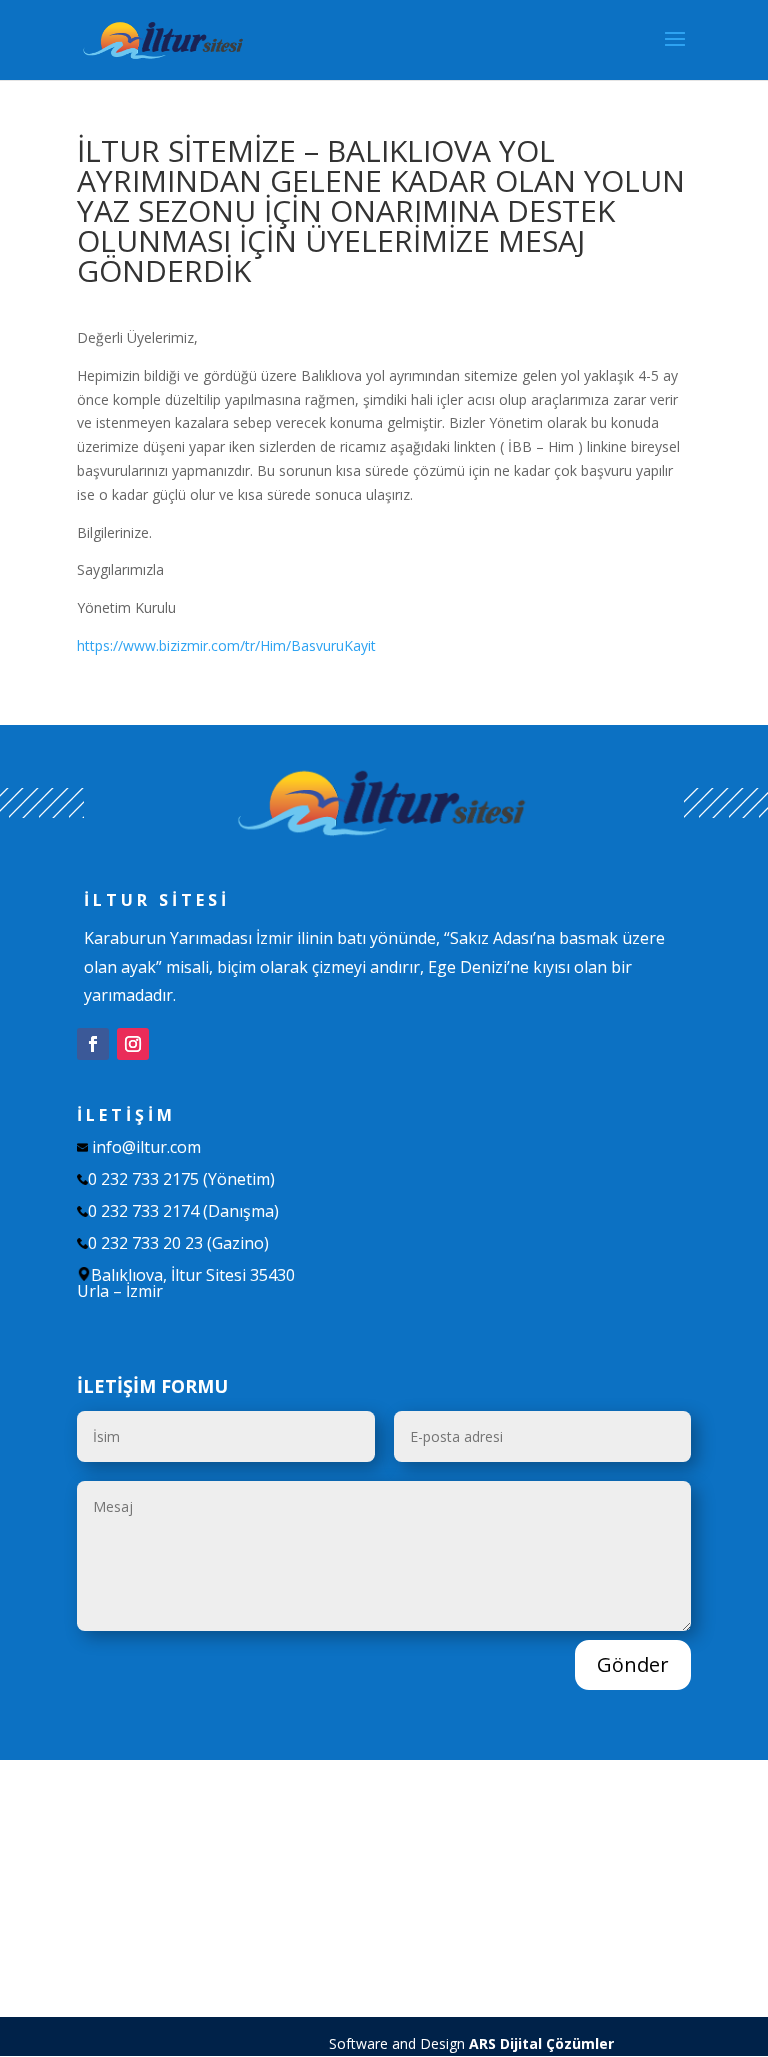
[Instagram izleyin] (133, 1044)
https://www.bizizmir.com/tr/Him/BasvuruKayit (226, 645)
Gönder (633, 1664)
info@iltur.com (146, 1147)
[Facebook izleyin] (93, 1044)
